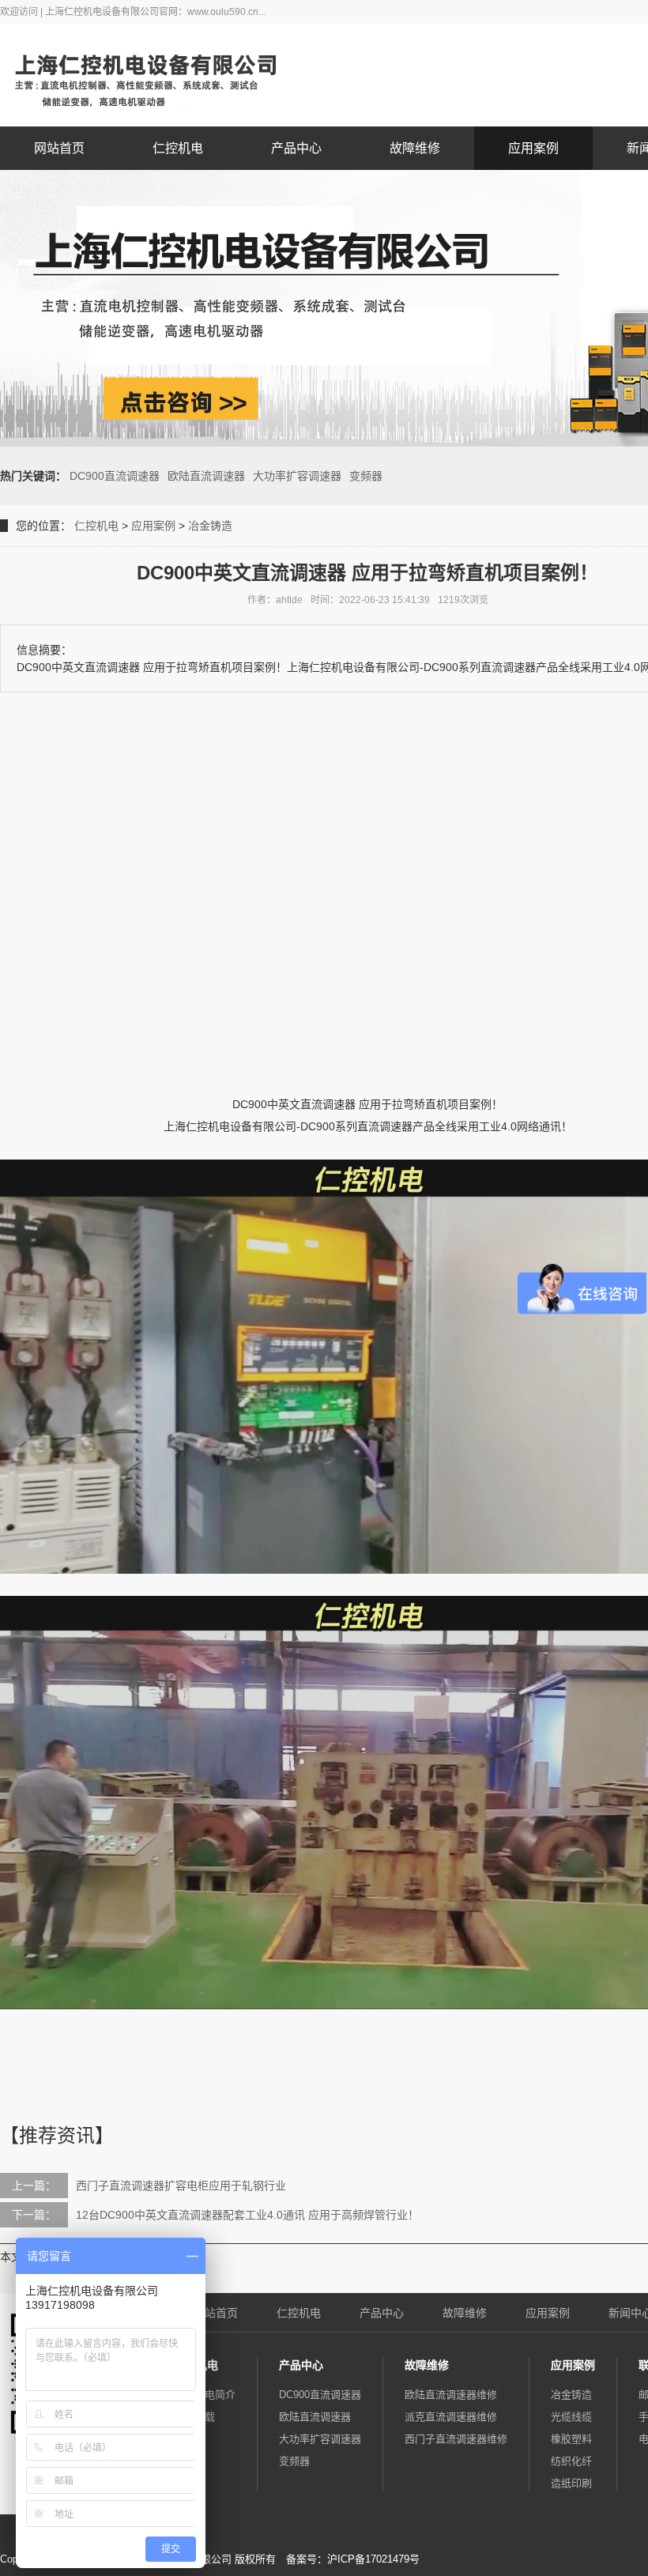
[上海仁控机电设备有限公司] (158, 75)
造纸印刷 (571, 2483)
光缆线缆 (571, 2417)
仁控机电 (178, 148)
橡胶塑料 (571, 2439)
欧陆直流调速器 (206, 476)
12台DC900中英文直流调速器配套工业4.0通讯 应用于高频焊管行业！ (247, 2215)
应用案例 (533, 148)
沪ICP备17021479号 (373, 2559)
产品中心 (296, 148)
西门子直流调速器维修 (456, 2439)
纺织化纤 (571, 2461)
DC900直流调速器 (115, 476)
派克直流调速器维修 (451, 2417)
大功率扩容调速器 (297, 476)
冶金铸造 (210, 526)
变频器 (366, 476)
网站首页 (59, 148)
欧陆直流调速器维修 (451, 2395)
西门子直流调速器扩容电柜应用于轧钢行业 (181, 2186)
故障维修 (415, 148)
